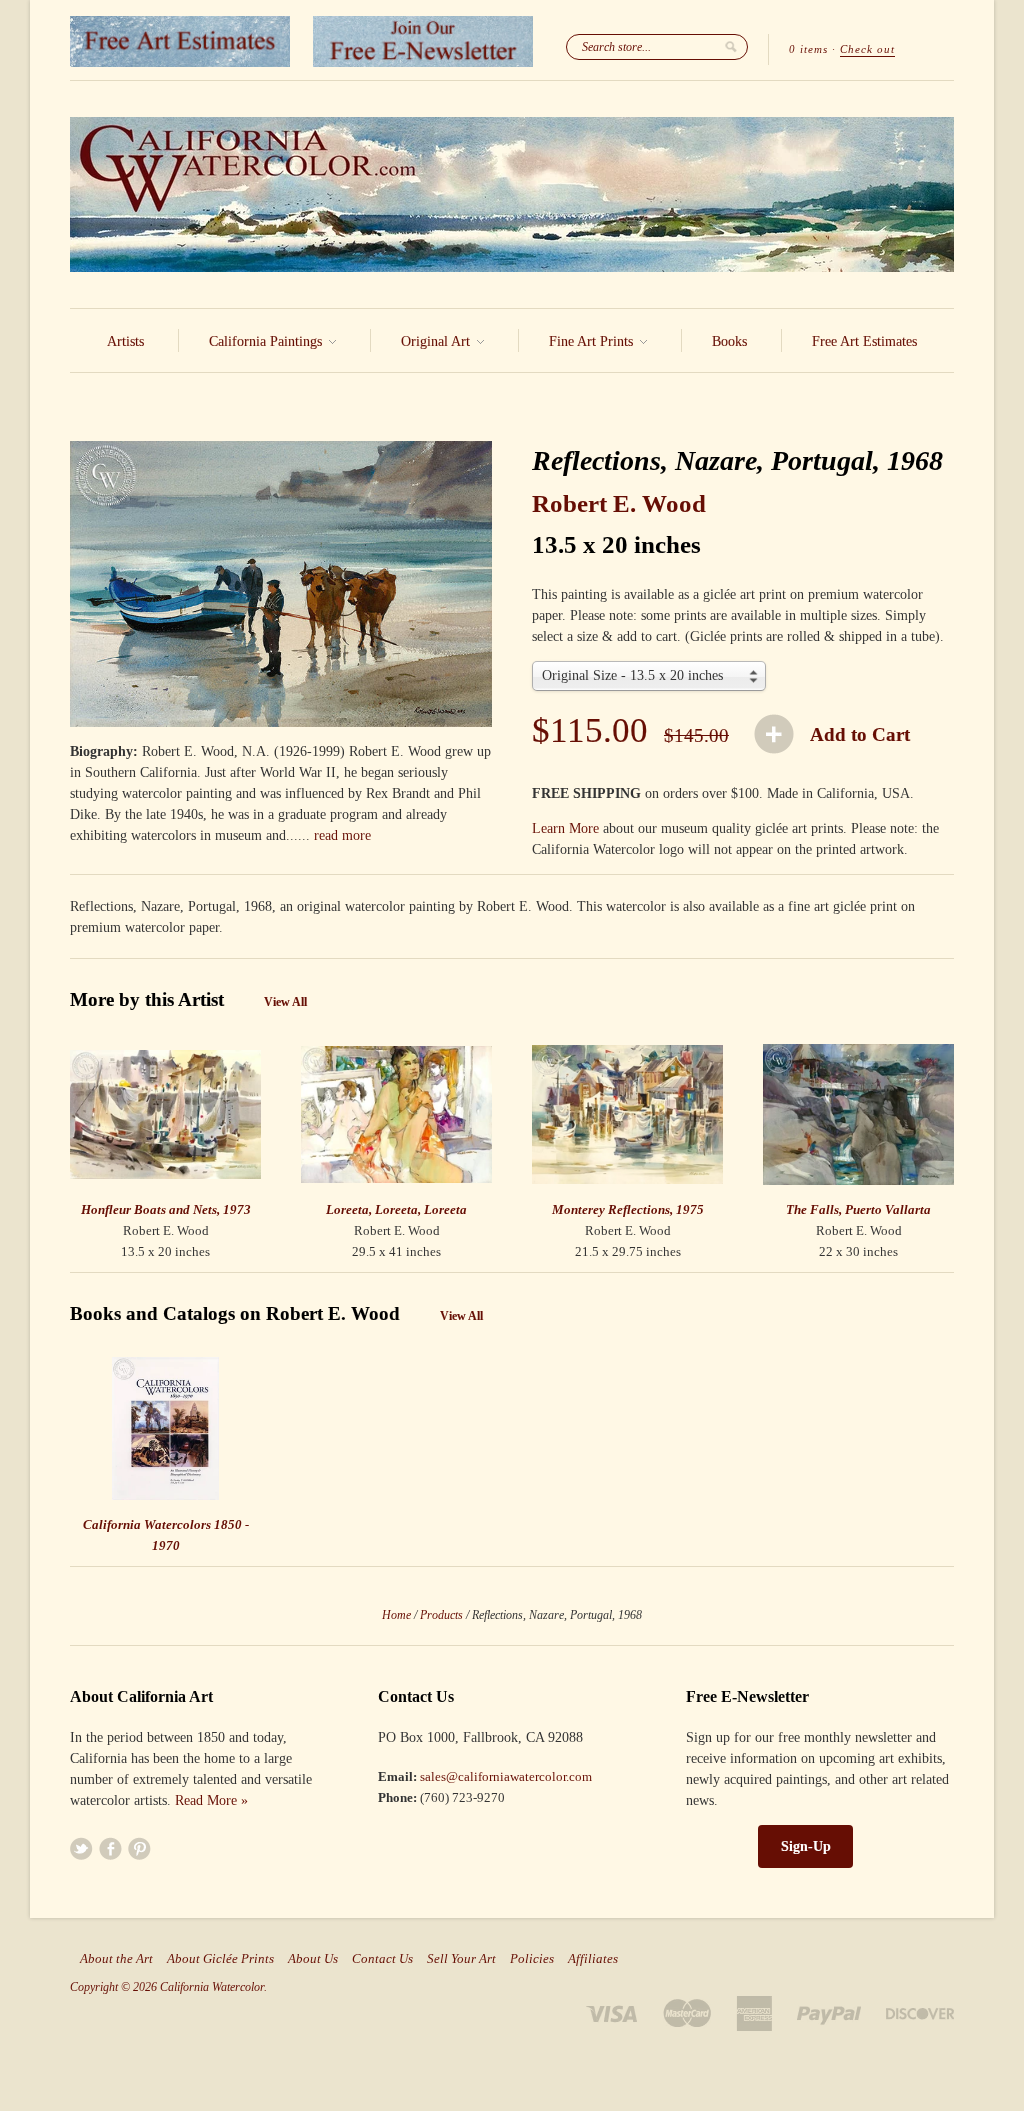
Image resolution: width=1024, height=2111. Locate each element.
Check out (867, 49)
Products (441, 1615)
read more (342, 835)
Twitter (81, 1848)
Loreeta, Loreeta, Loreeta (396, 1209)
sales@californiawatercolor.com (506, 1776)
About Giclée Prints (220, 1959)
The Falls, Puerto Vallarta (858, 1209)
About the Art (116, 1959)
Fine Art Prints (593, 341)
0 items (808, 49)
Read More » (211, 1800)
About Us (313, 1959)
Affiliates (593, 1959)
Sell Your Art (461, 1959)
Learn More (565, 828)
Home (396, 1615)
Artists (125, 341)
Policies (532, 1959)
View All (285, 1002)
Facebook (110, 1848)
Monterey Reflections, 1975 (628, 1209)
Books (729, 341)
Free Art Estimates (864, 341)
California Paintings (267, 341)
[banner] (512, 194)
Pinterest (139, 1848)
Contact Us (382, 1959)
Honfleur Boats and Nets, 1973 (166, 1209)
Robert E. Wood (619, 503)
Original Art (437, 341)
